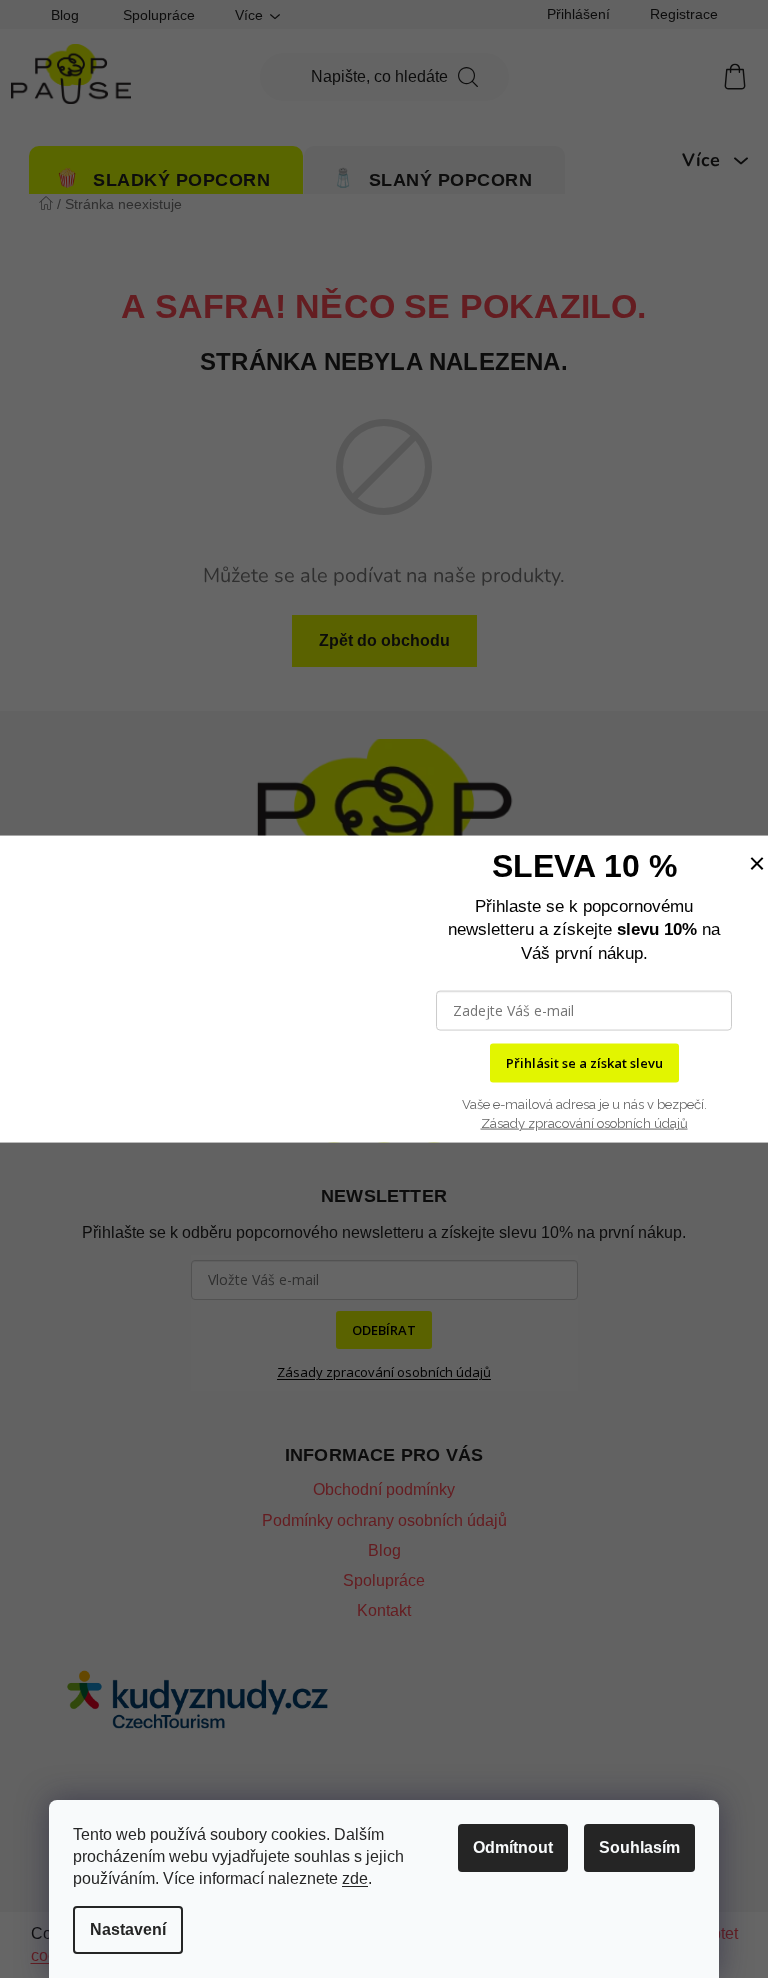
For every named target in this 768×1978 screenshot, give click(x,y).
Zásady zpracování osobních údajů (584, 1123)
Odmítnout (513, 1847)
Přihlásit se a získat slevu (584, 1063)
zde (355, 1878)
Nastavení (128, 1929)
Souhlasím (639, 1847)
